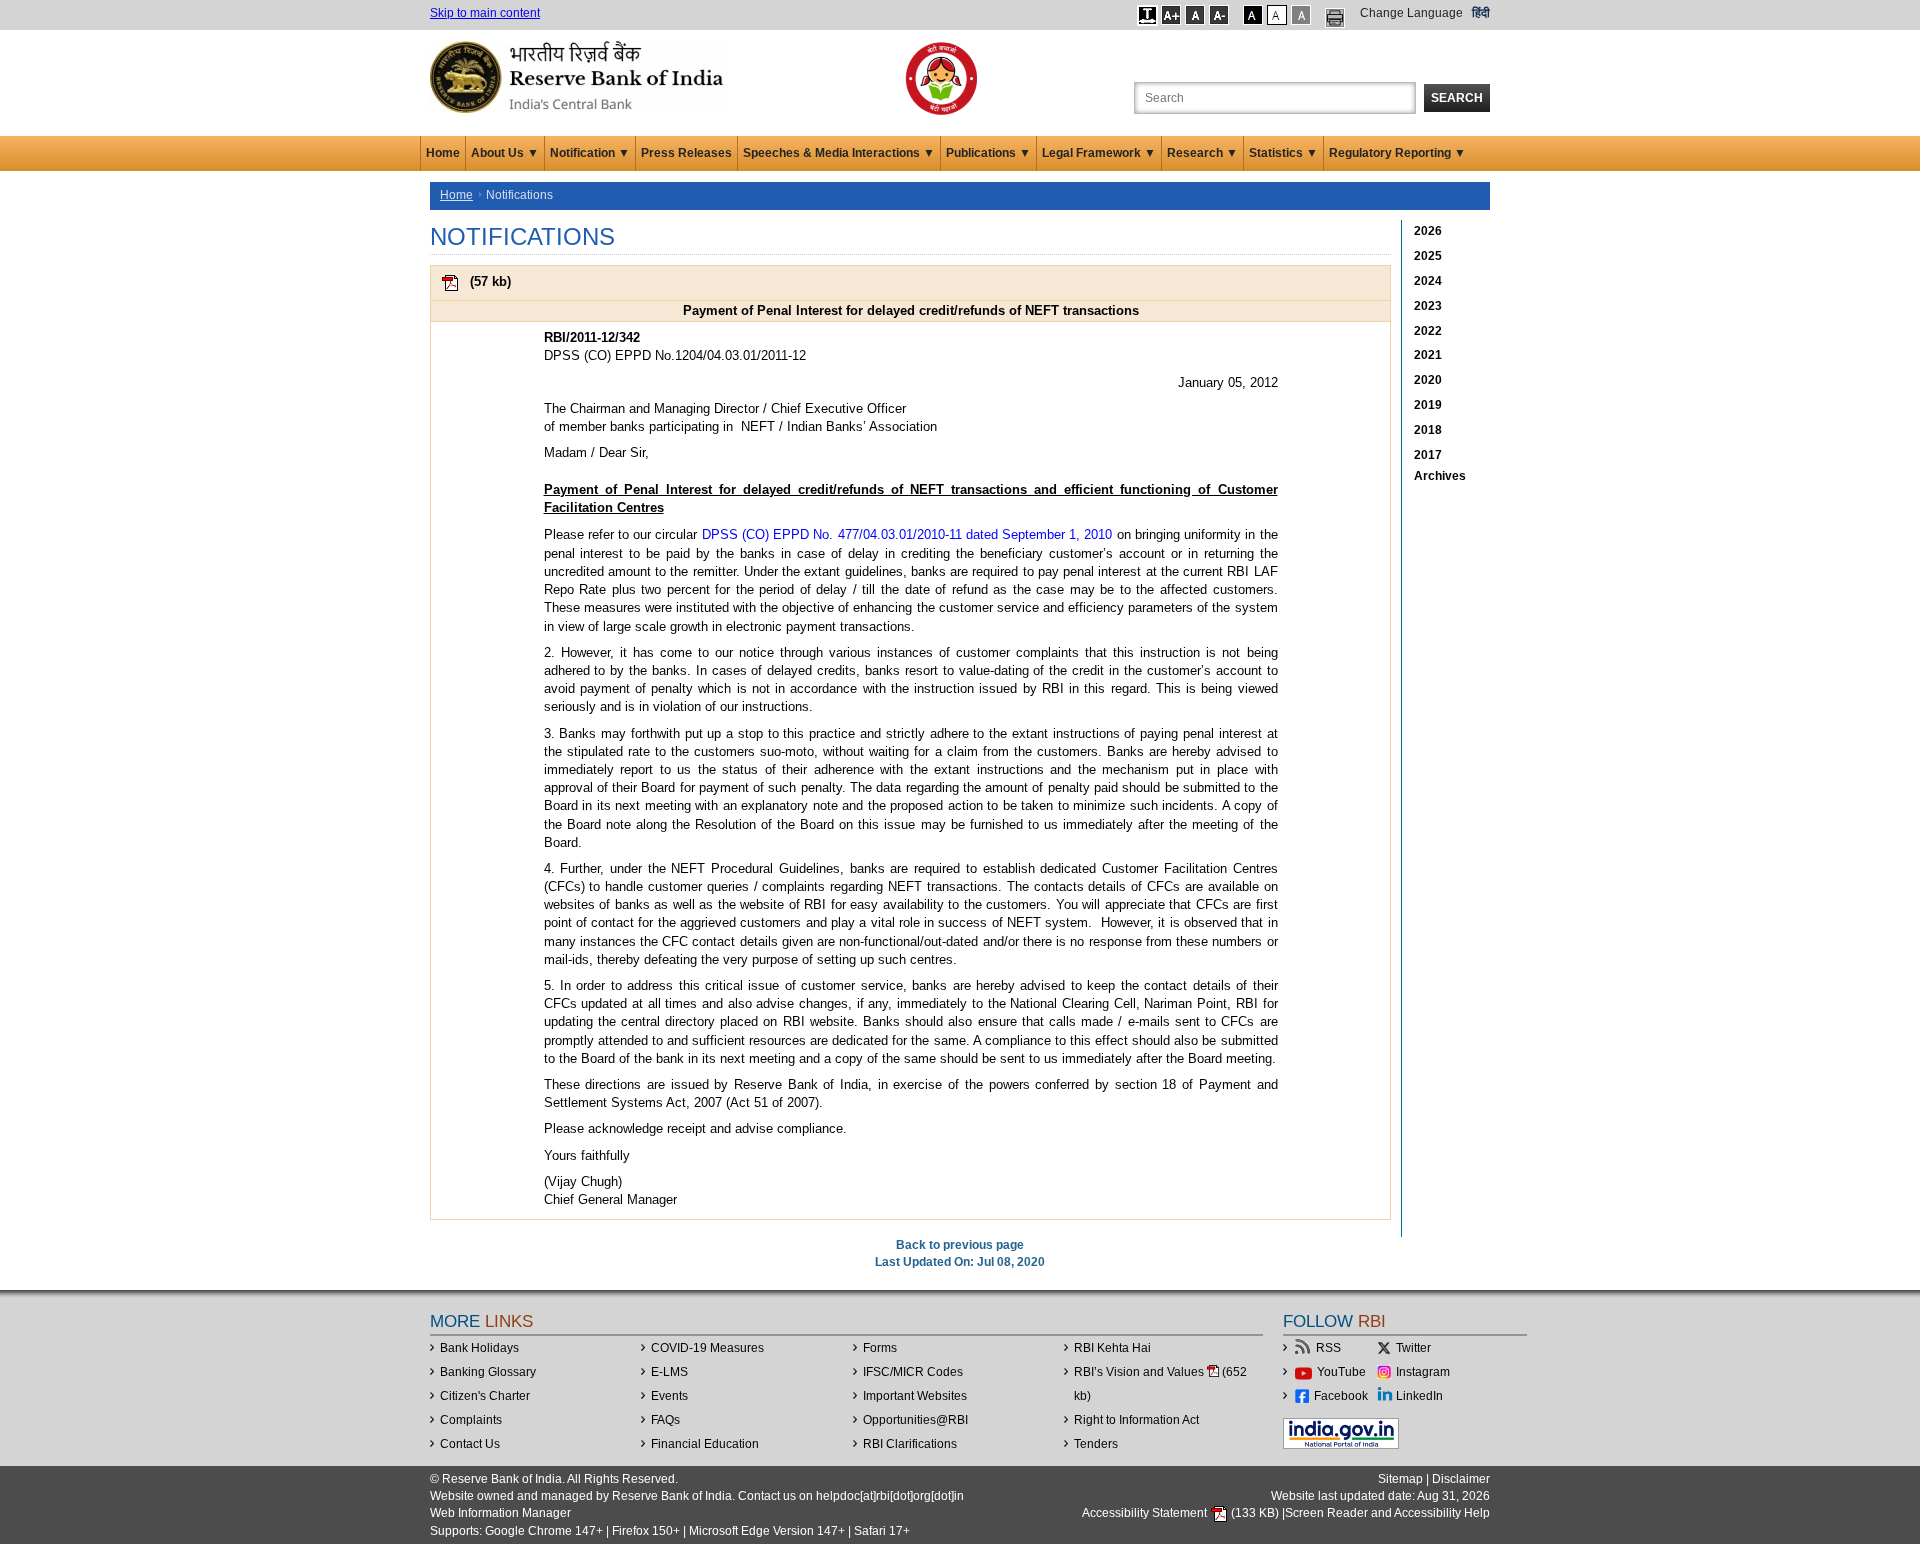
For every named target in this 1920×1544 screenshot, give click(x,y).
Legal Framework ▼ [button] (1099, 153)
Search (1457, 98)
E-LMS (669, 1372)
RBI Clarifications (910, 1444)
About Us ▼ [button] (505, 153)
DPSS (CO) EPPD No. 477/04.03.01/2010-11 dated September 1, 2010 (907, 534)
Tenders (1096, 1444)
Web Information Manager (500, 1513)
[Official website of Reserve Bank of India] (580, 76)
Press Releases (686, 153)
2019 (1428, 405)
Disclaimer (1461, 1479)
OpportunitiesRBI (915, 1420)
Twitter (1413, 1348)
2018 (1428, 430)
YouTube (1341, 1372)
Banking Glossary (488, 1372)
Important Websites (915, 1396)
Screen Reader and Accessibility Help (1387, 1513)
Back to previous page (960, 1245)
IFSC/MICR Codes (913, 1372)
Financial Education (705, 1444)
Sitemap (1400, 1479)
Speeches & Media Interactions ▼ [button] (839, 153)
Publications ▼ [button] (988, 153)
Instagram (1423, 1372)
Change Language (1411, 13)
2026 (1428, 231)
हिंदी (1481, 13)
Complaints (471, 1420)
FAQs (665, 1420)
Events (669, 1396)
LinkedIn (1419, 1396)
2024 (1428, 281)
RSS (1328, 1348)
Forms (880, 1348)
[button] (1147, 15)
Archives (1440, 476)
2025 (1428, 256)
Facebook (1341, 1396)
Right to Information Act (1136, 1420)
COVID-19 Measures (707, 1348)
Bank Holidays (479, 1348)
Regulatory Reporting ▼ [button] (1397, 153)
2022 (1428, 331)
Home (443, 153)
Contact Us (470, 1444)
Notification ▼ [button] (590, 153)
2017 (1428, 455)
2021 (1428, 355)
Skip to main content (485, 13)
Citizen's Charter (485, 1396)
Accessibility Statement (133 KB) (1182, 1513)
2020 (1428, 380)
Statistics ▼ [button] (1283, 153)
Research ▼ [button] (1202, 153)
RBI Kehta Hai (1112, 1348)
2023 (1428, 306)
